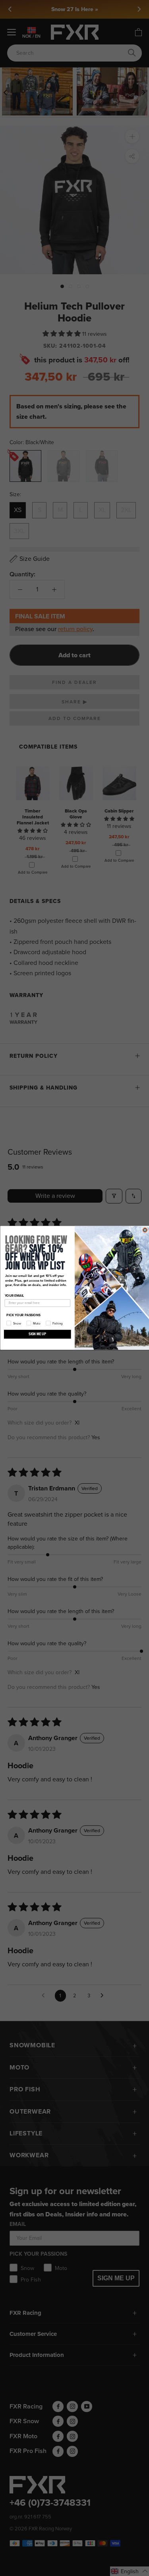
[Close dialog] (145, 1230)
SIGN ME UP (37, 1334)
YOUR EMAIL (14, 1296)
